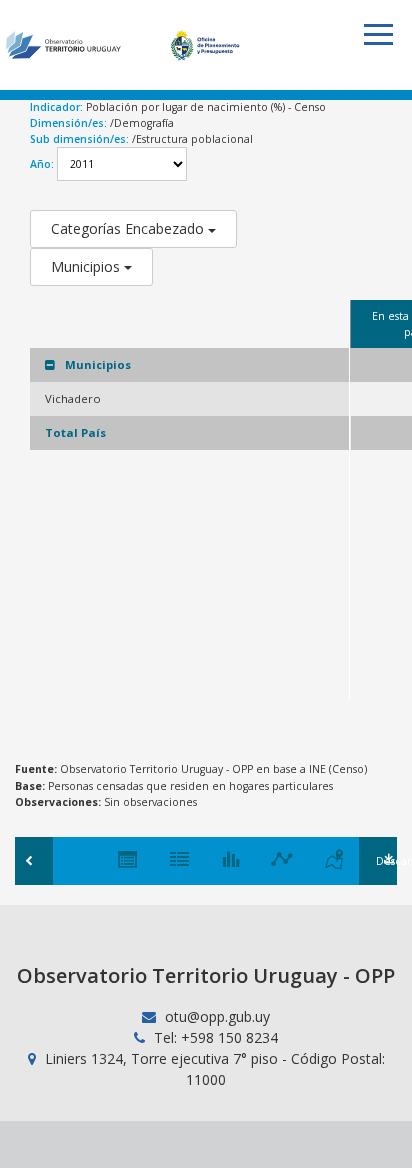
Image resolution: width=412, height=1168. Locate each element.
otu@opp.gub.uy (215, 1016)
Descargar (386, 861)
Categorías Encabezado (129, 228)
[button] (378, 34)
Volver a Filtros (34, 861)
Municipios (87, 266)
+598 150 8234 (229, 1037)
